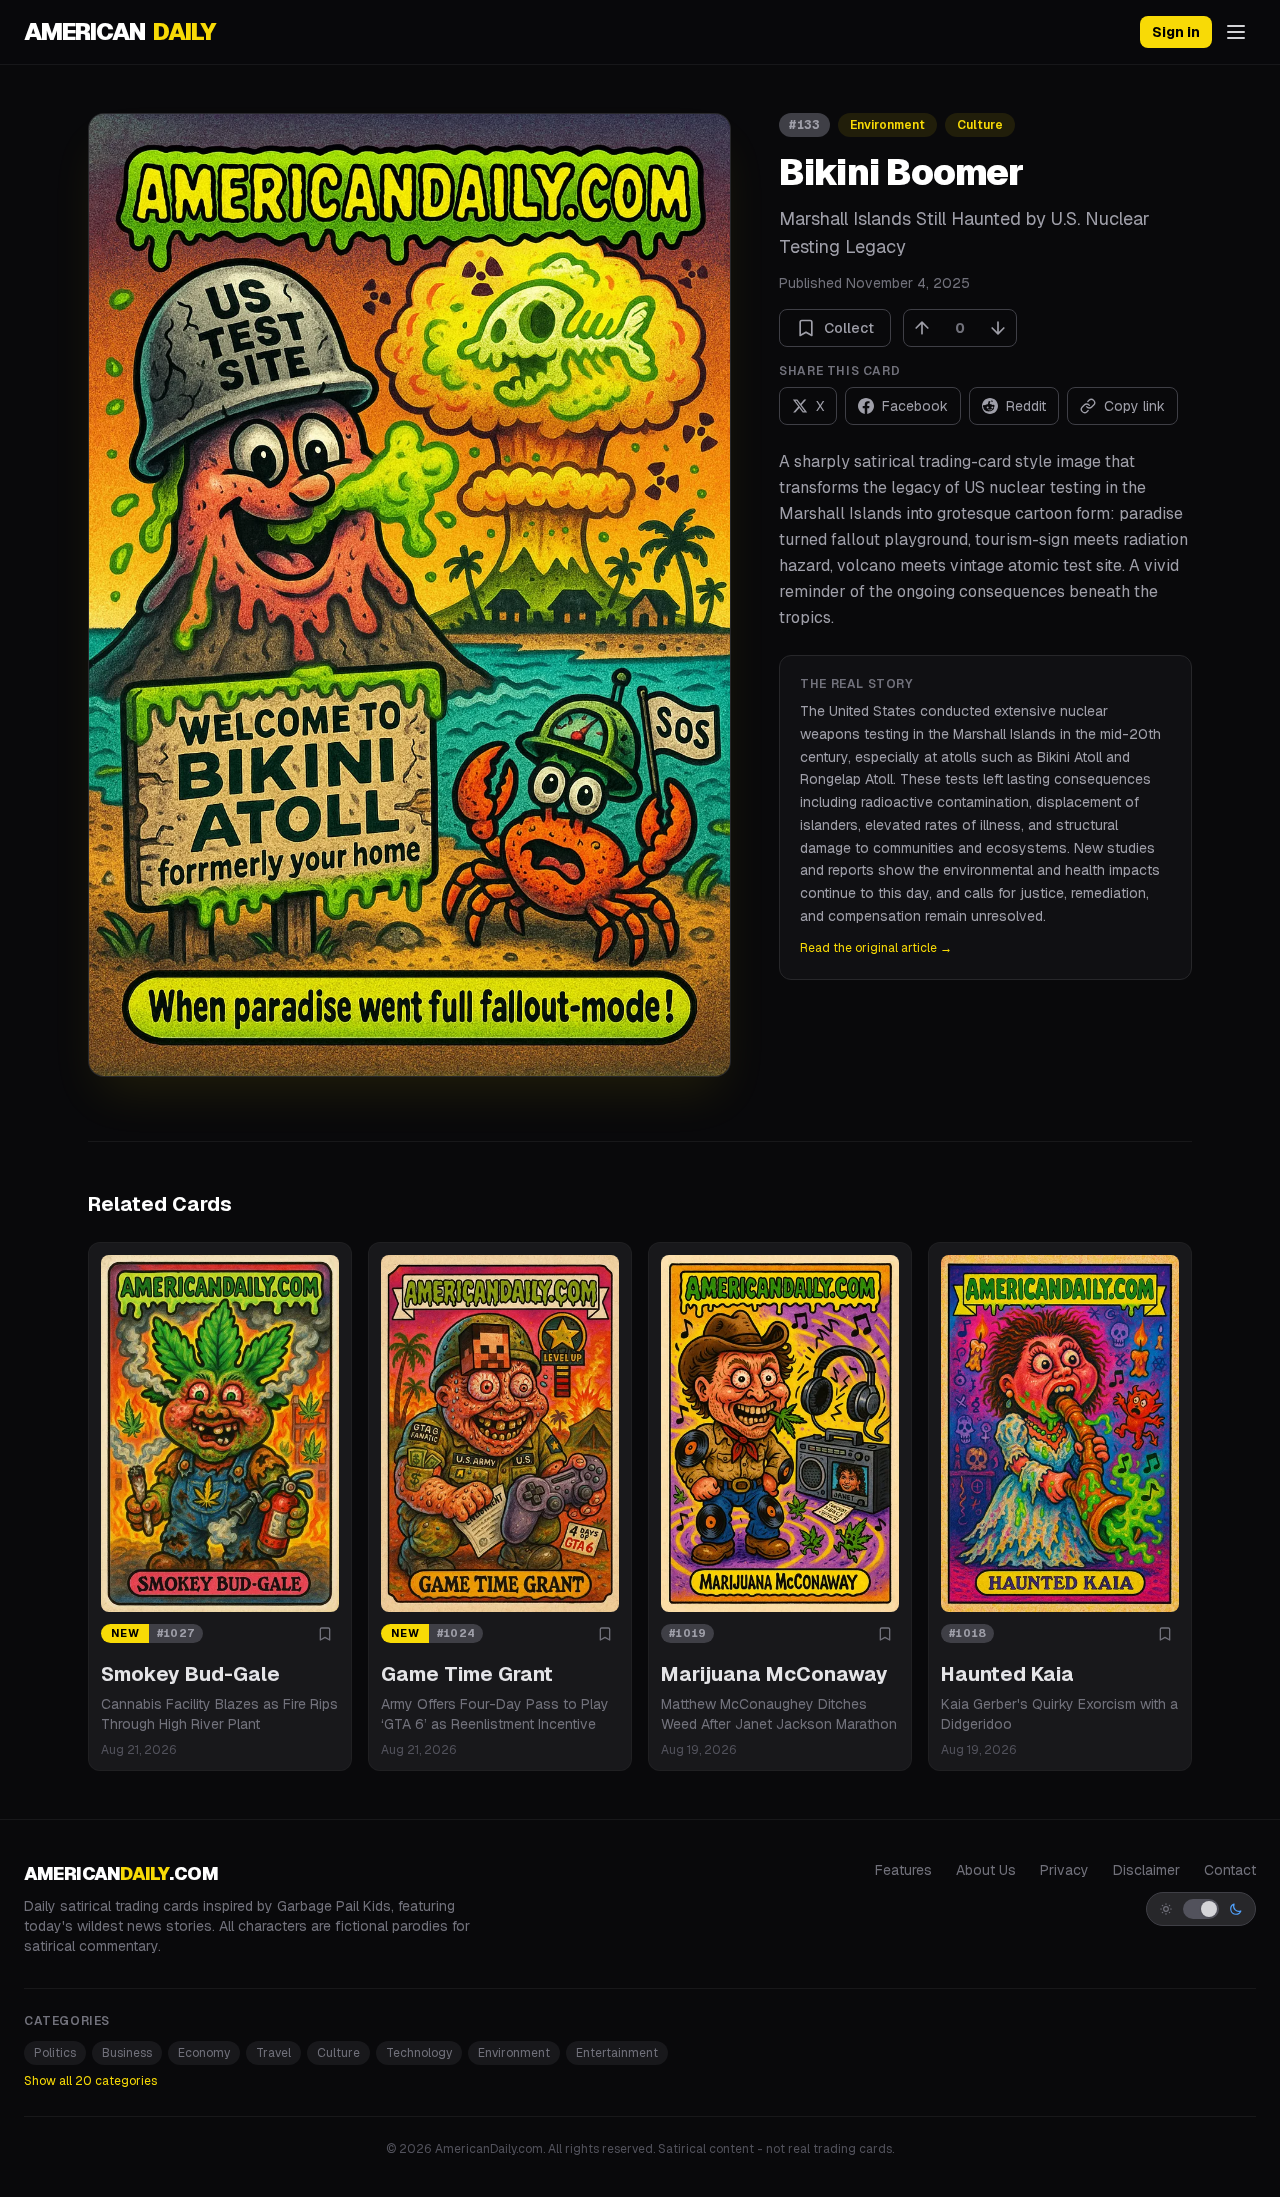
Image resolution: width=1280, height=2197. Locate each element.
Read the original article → (876, 948)
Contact (1230, 1870)
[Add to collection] (325, 1634)
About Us (986, 1870)
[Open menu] (1236, 32)
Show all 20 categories (90, 2081)
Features (903, 1870)
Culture (980, 125)
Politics (55, 2053)
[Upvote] (922, 328)
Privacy (1064, 1870)
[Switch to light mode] (1201, 1909)
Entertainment (617, 2053)
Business (127, 2053)
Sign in (1176, 32)
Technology (419, 2053)
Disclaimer (1146, 1870)
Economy (204, 2053)
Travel (273, 2053)
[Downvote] (998, 328)
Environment (887, 125)
